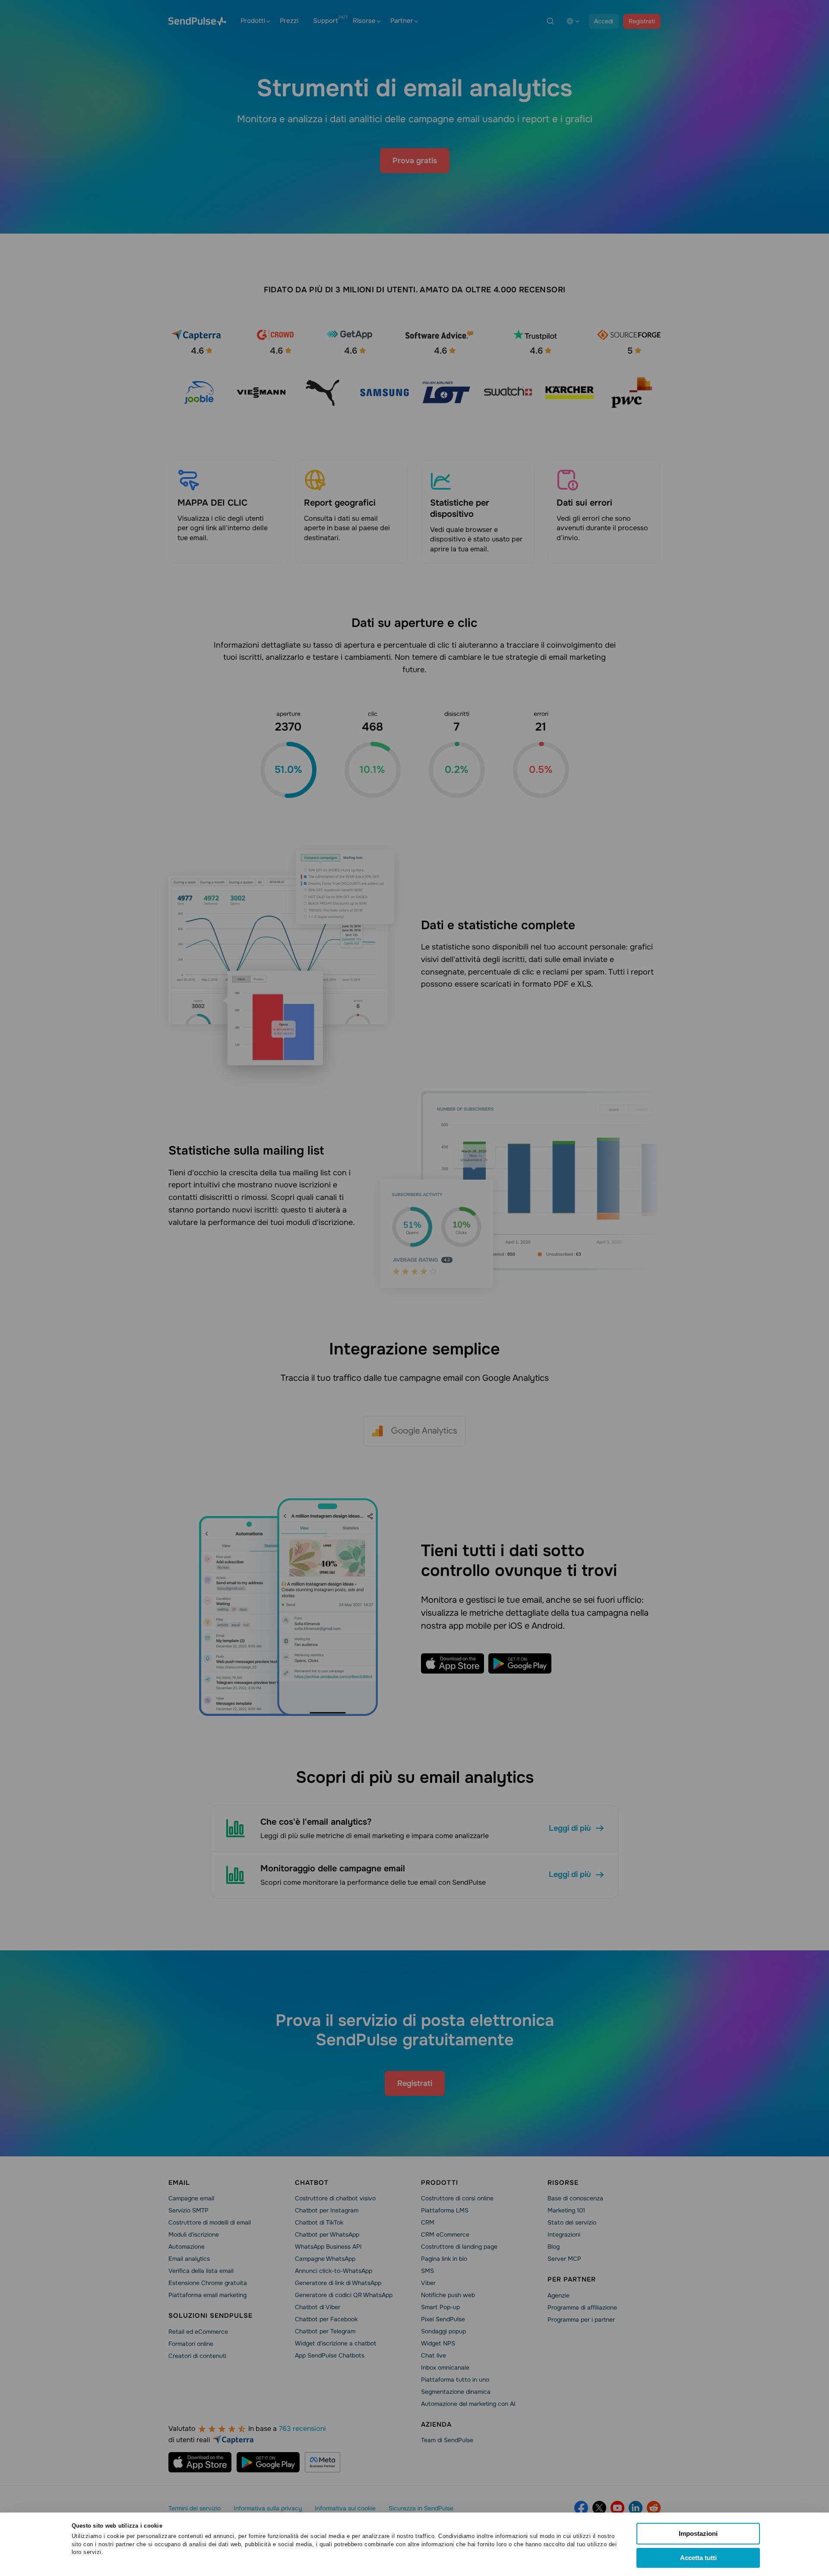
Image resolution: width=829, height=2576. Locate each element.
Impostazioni (698, 2533)
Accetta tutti (698, 2558)
